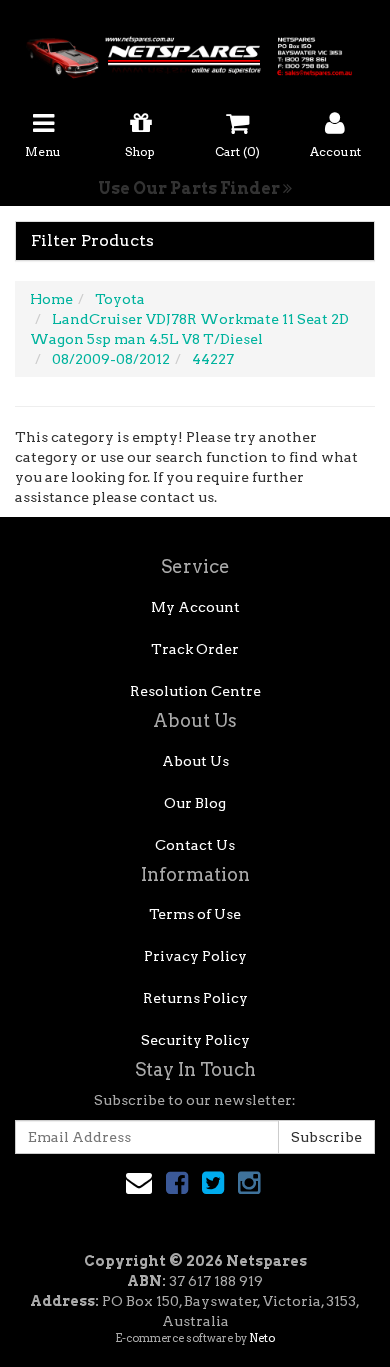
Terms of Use (195, 914)
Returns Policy (195, 998)
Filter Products (92, 241)
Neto (262, 1338)
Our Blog (195, 803)
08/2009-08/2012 (111, 359)
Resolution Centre (195, 691)
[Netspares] (195, 51)
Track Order (195, 649)
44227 (213, 359)
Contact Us (195, 845)
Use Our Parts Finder (190, 188)
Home (51, 299)
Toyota (120, 299)
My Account (195, 607)
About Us (195, 761)
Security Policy (195, 1040)
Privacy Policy (195, 956)
